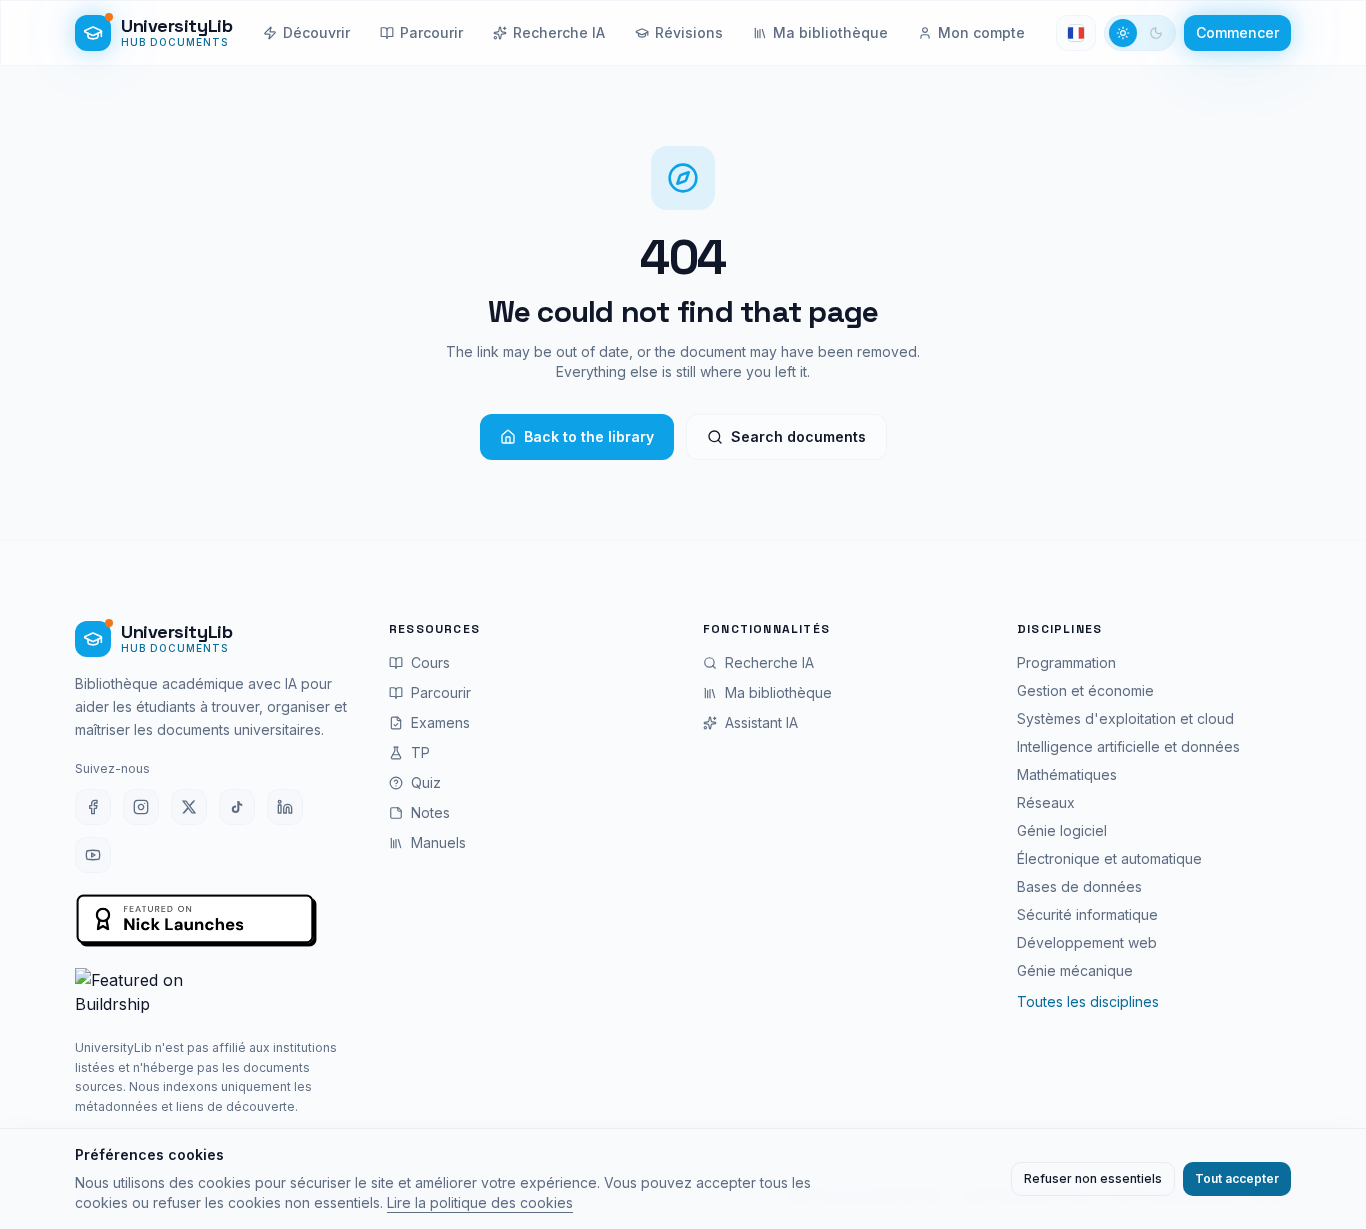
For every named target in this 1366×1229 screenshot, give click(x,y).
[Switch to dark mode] (1140, 33)
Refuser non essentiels (1093, 1178)
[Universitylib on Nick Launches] (197, 921)
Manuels (438, 842)
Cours (430, 662)
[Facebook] (93, 807)
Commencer (1237, 32)
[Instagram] (141, 807)
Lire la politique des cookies (480, 1202)
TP (420, 752)
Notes (430, 812)
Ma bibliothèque (830, 32)
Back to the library (589, 436)
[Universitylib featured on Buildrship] (212, 995)
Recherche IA (559, 32)
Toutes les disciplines (1088, 1001)
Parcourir (431, 32)
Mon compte (981, 32)
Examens (440, 722)
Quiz (426, 782)
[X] (189, 807)
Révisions (689, 32)
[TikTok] (237, 807)
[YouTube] (93, 855)
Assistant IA (761, 722)
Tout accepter (1237, 1178)
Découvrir (316, 32)
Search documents (798, 436)
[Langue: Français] (1076, 33)
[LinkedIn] (285, 807)
